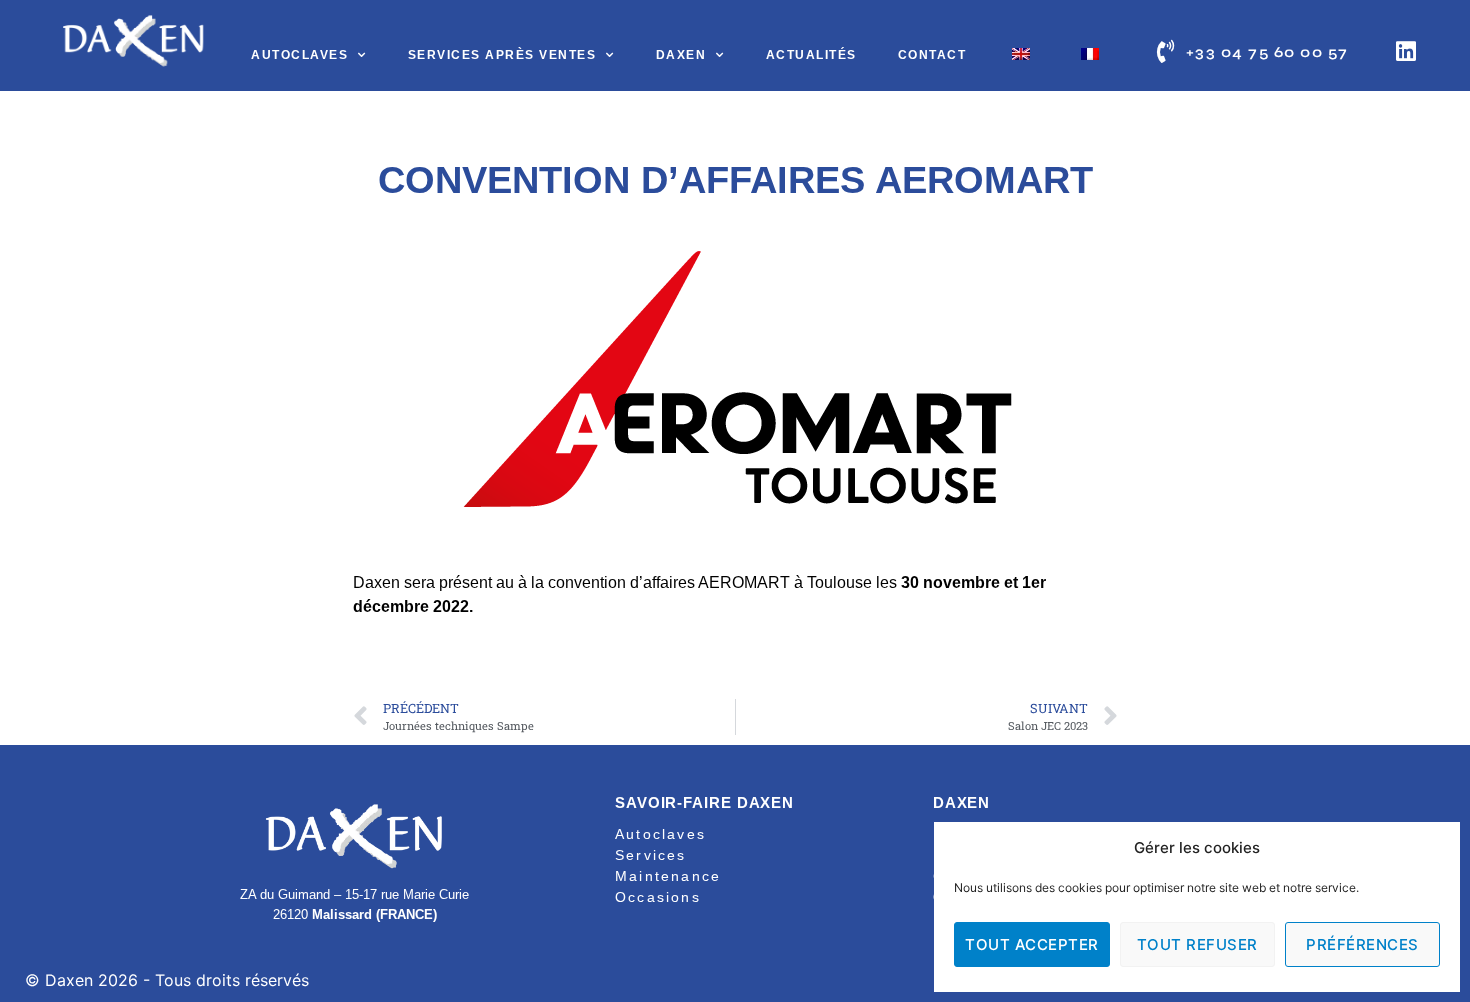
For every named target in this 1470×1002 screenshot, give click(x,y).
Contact (932, 55)
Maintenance (668, 876)
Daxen (681, 55)
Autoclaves (299, 55)
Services (651, 855)
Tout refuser (1197, 944)
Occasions (658, 897)
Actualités (811, 55)
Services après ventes (502, 55)
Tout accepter (1032, 944)
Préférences (1362, 944)
